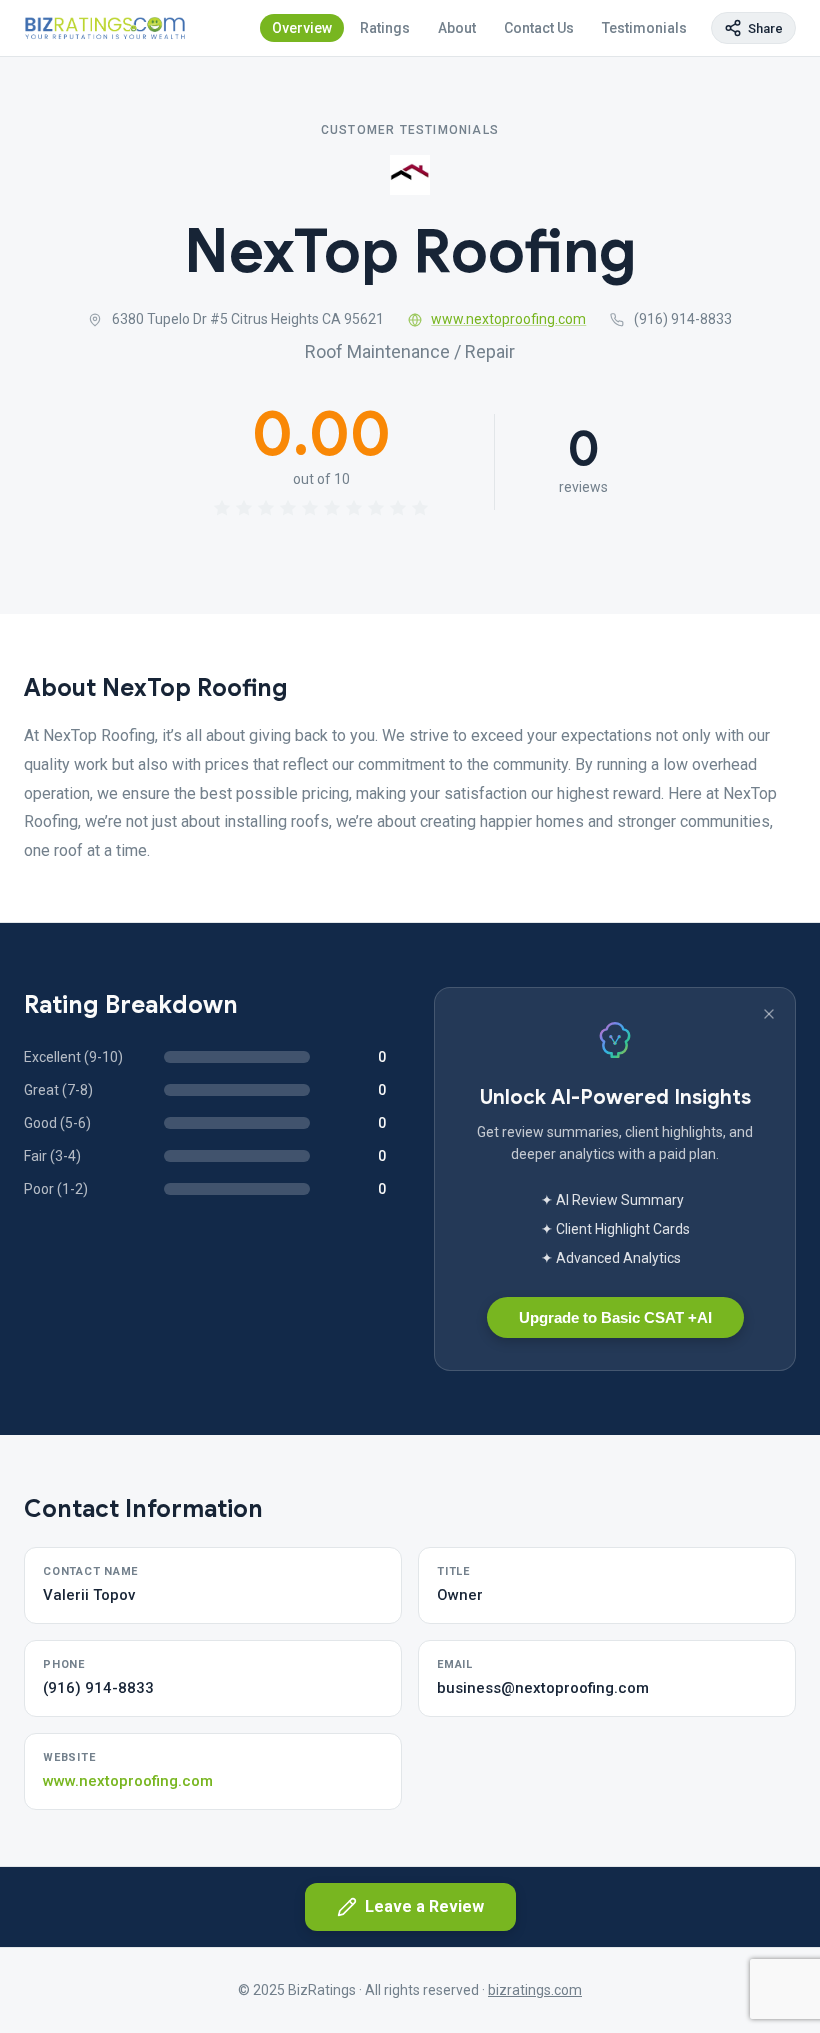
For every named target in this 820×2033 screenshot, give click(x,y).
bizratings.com (535, 1990)
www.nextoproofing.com (508, 319)
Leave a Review (424, 1906)
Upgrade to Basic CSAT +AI (615, 1317)
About (457, 28)
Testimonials (644, 28)
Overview (302, 28)
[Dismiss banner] (769, 1014)
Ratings (385, 28)
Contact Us (539, 28)
